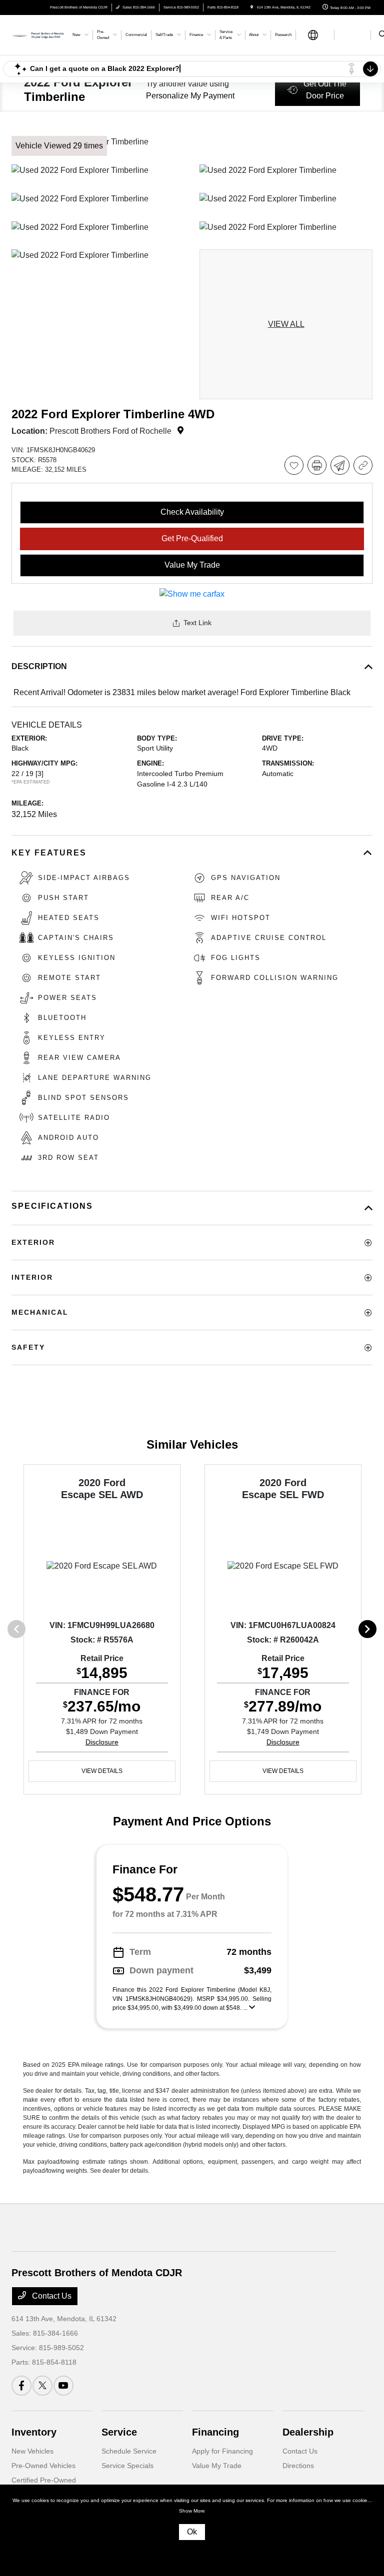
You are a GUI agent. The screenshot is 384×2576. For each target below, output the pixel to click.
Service (119, 2432)
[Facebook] (21, 2386)
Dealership (308, 2432)
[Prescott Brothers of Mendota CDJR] (38, 34)
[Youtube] (63, 2386)
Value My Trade (217, 2466)
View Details (102, 1771)
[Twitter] (42, 2386)
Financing (215, 2432)
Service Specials (127, 2466)
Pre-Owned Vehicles (43, 2466)
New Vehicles (32, 2451)
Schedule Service (129, 2451)
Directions (298, 2466)
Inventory (34, 2432)
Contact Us (51, 2296)
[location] (252, 7)
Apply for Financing (222, 2451)
